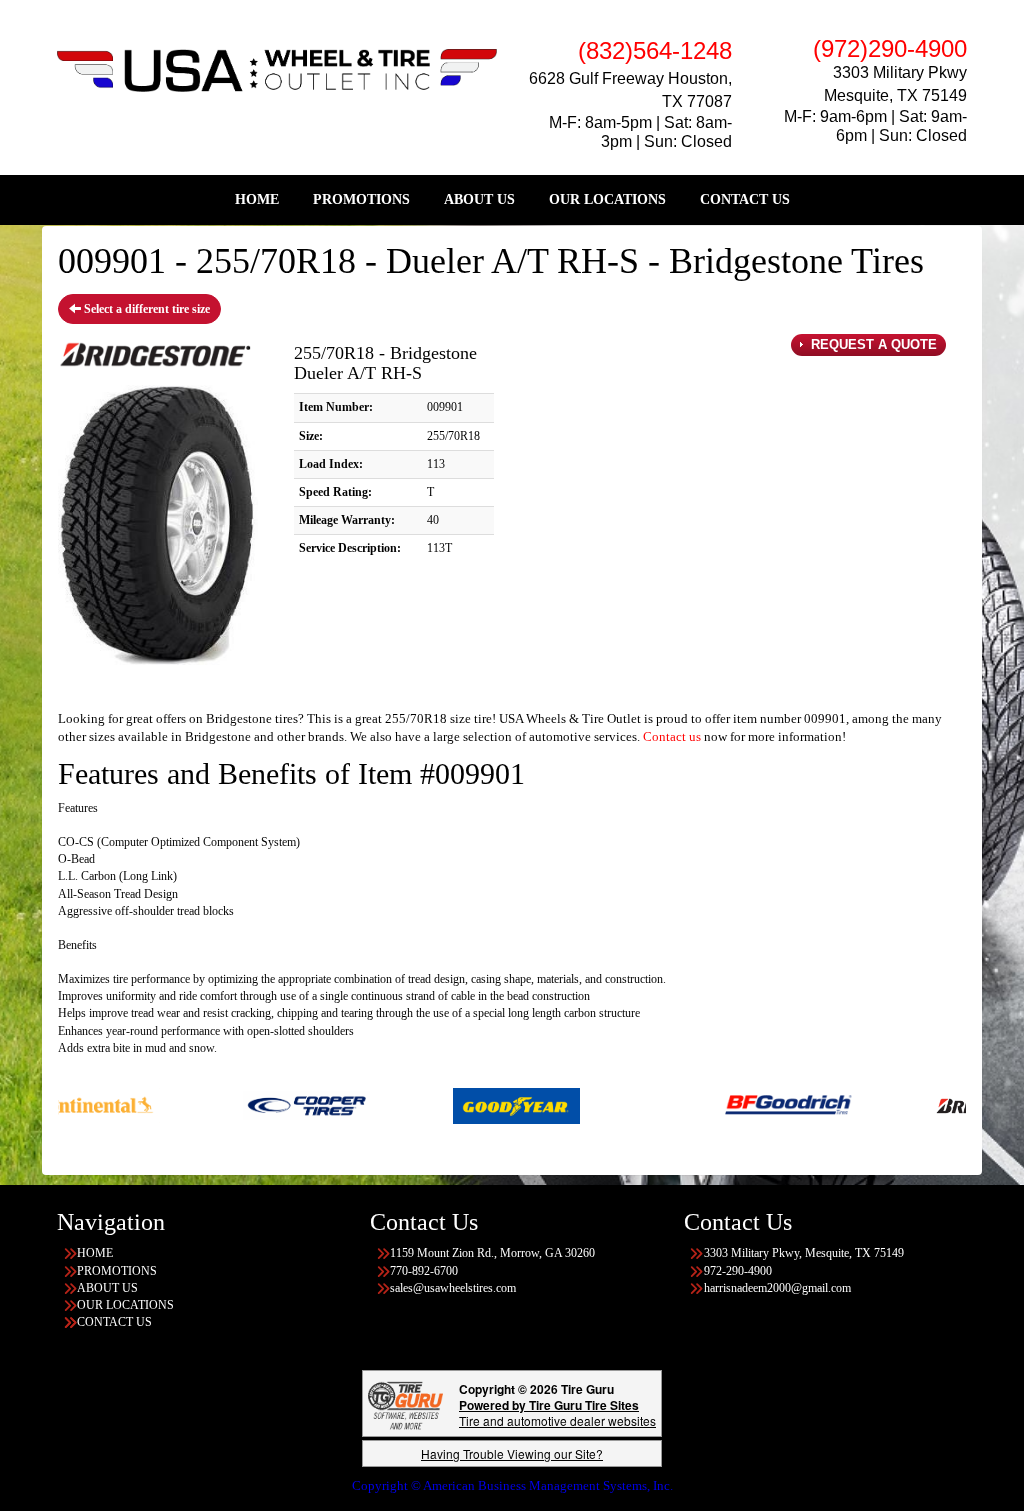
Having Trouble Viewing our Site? (512, 1453)
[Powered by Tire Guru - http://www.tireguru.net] (405, 1403)
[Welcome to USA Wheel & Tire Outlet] (277, 69)
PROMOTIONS (361, 199)
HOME (257, 199)
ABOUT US (479, 199)
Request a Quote (872, 344)
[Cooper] (271, 1104)
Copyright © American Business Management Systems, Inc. (512, 1485)
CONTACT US (745, 199)
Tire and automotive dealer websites (557, 1412)
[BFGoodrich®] (753, 1104)
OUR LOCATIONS (607, 199)
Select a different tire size (145, 309)
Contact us (672, 736)
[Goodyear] (481, 1104)
